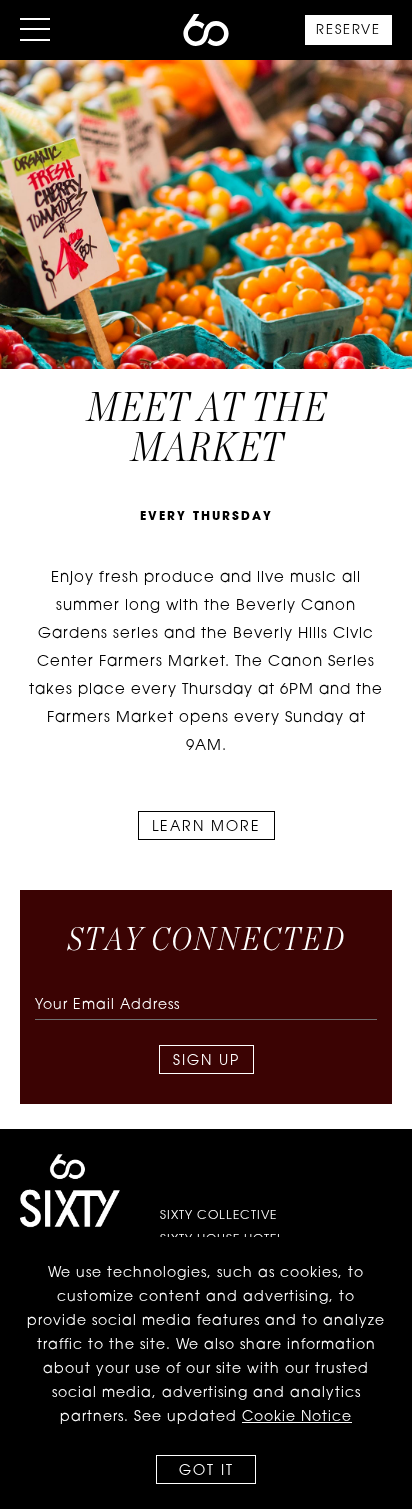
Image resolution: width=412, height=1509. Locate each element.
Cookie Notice (297, 1417)
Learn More (206, 827)
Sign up (206, 1061)
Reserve (348, 30)
